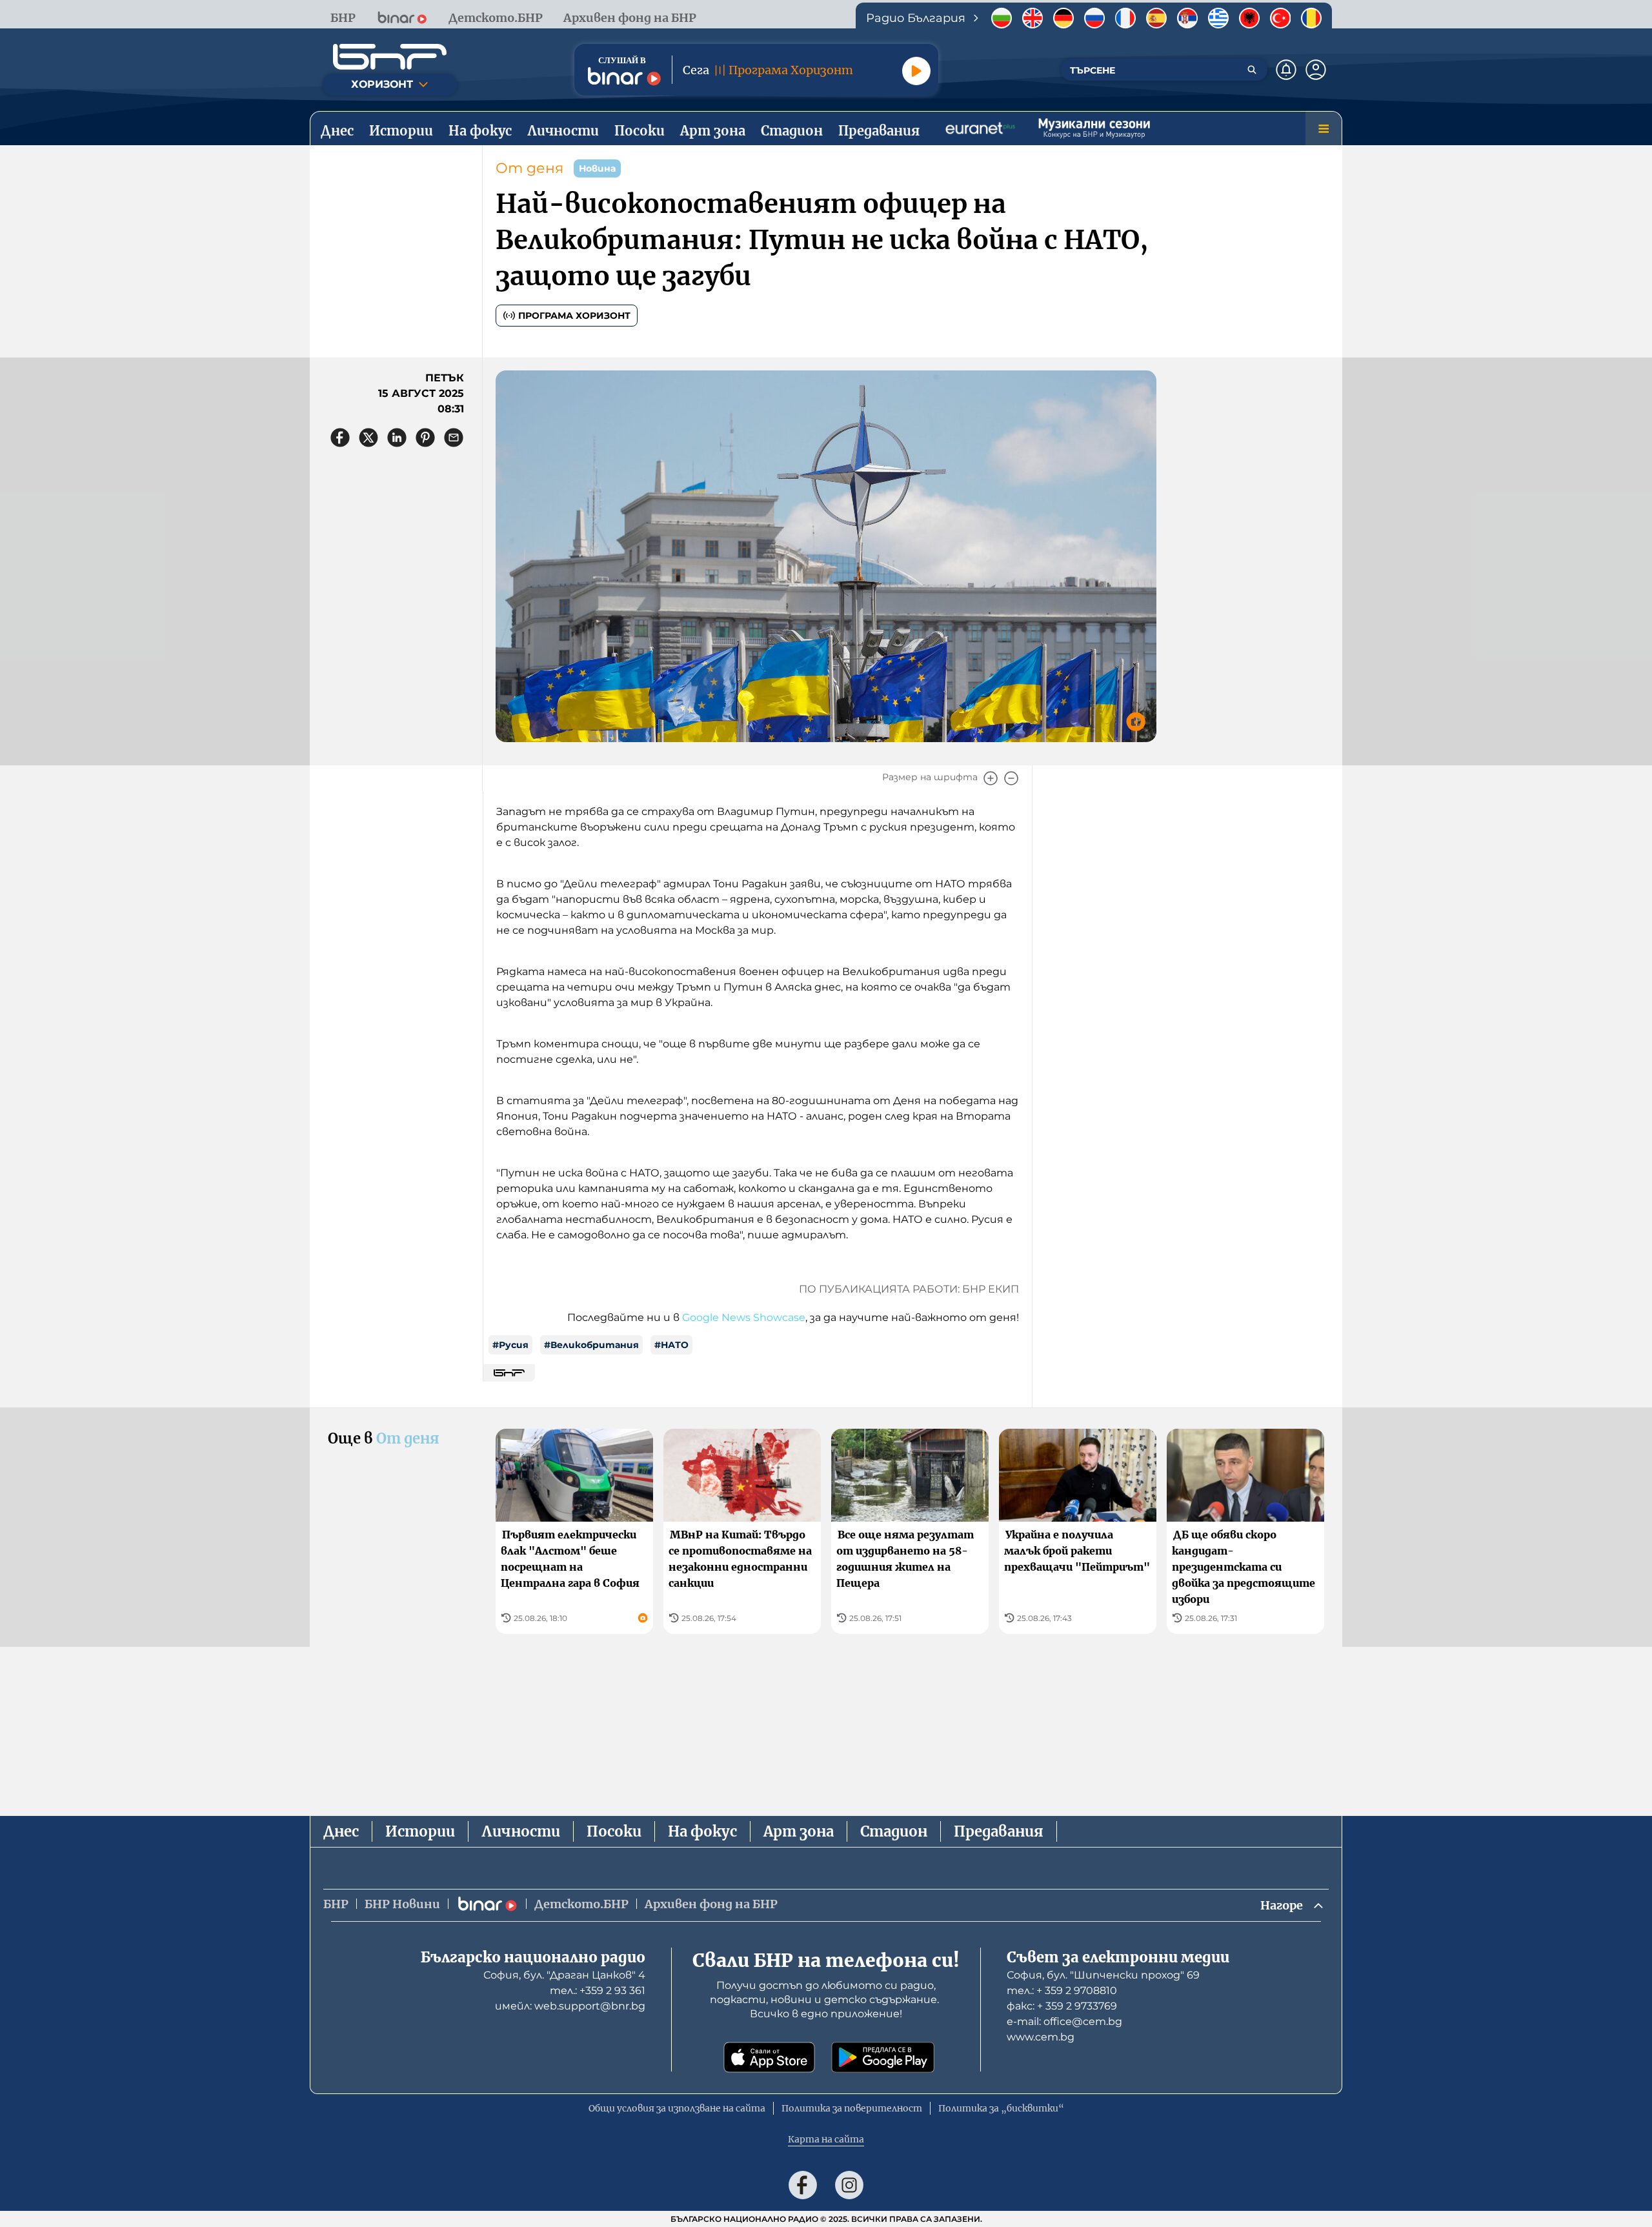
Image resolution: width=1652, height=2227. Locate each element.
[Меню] (1324, 128)
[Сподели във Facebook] (340, 438)
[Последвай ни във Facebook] (803, 2185)
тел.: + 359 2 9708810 (1062, 1990)
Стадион (894, 1831)
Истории (420, 1831)
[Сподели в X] (368, 438)
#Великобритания (591, 1345)
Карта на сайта (826, 2139)
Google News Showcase (744, 1317)
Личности (521, 1831)
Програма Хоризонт (574, 316)
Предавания (999, 1831)
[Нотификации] (1286, 70)
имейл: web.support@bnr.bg (570, 2006)
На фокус (702, 1831)
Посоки (614, 1831)
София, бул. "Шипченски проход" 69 (1103, 1975)
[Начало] (390, 57)
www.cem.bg (1041, 2037)
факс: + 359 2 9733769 (1062, 2006)
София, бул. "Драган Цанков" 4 (564, 1975)
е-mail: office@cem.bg (1064, 2021)
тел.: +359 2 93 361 (598, 1990)
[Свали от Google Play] (883, 2057)
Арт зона (799, 1831)
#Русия (510, 1345)
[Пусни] (916, 71)
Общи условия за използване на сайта (677, 2108)
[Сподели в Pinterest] (425, 438)
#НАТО (671, 1345)
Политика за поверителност (852, 2108)
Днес (341, 1831)
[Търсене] (1252, 70)
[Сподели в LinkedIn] (397, 438)
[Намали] (1011, 778)
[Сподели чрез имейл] (454, 438)
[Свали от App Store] (769, 2057)
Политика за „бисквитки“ (1001, 2108)
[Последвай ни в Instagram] (849, 2185)
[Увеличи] (991, 778)
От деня (529, 168)
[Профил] (1316, 70)
